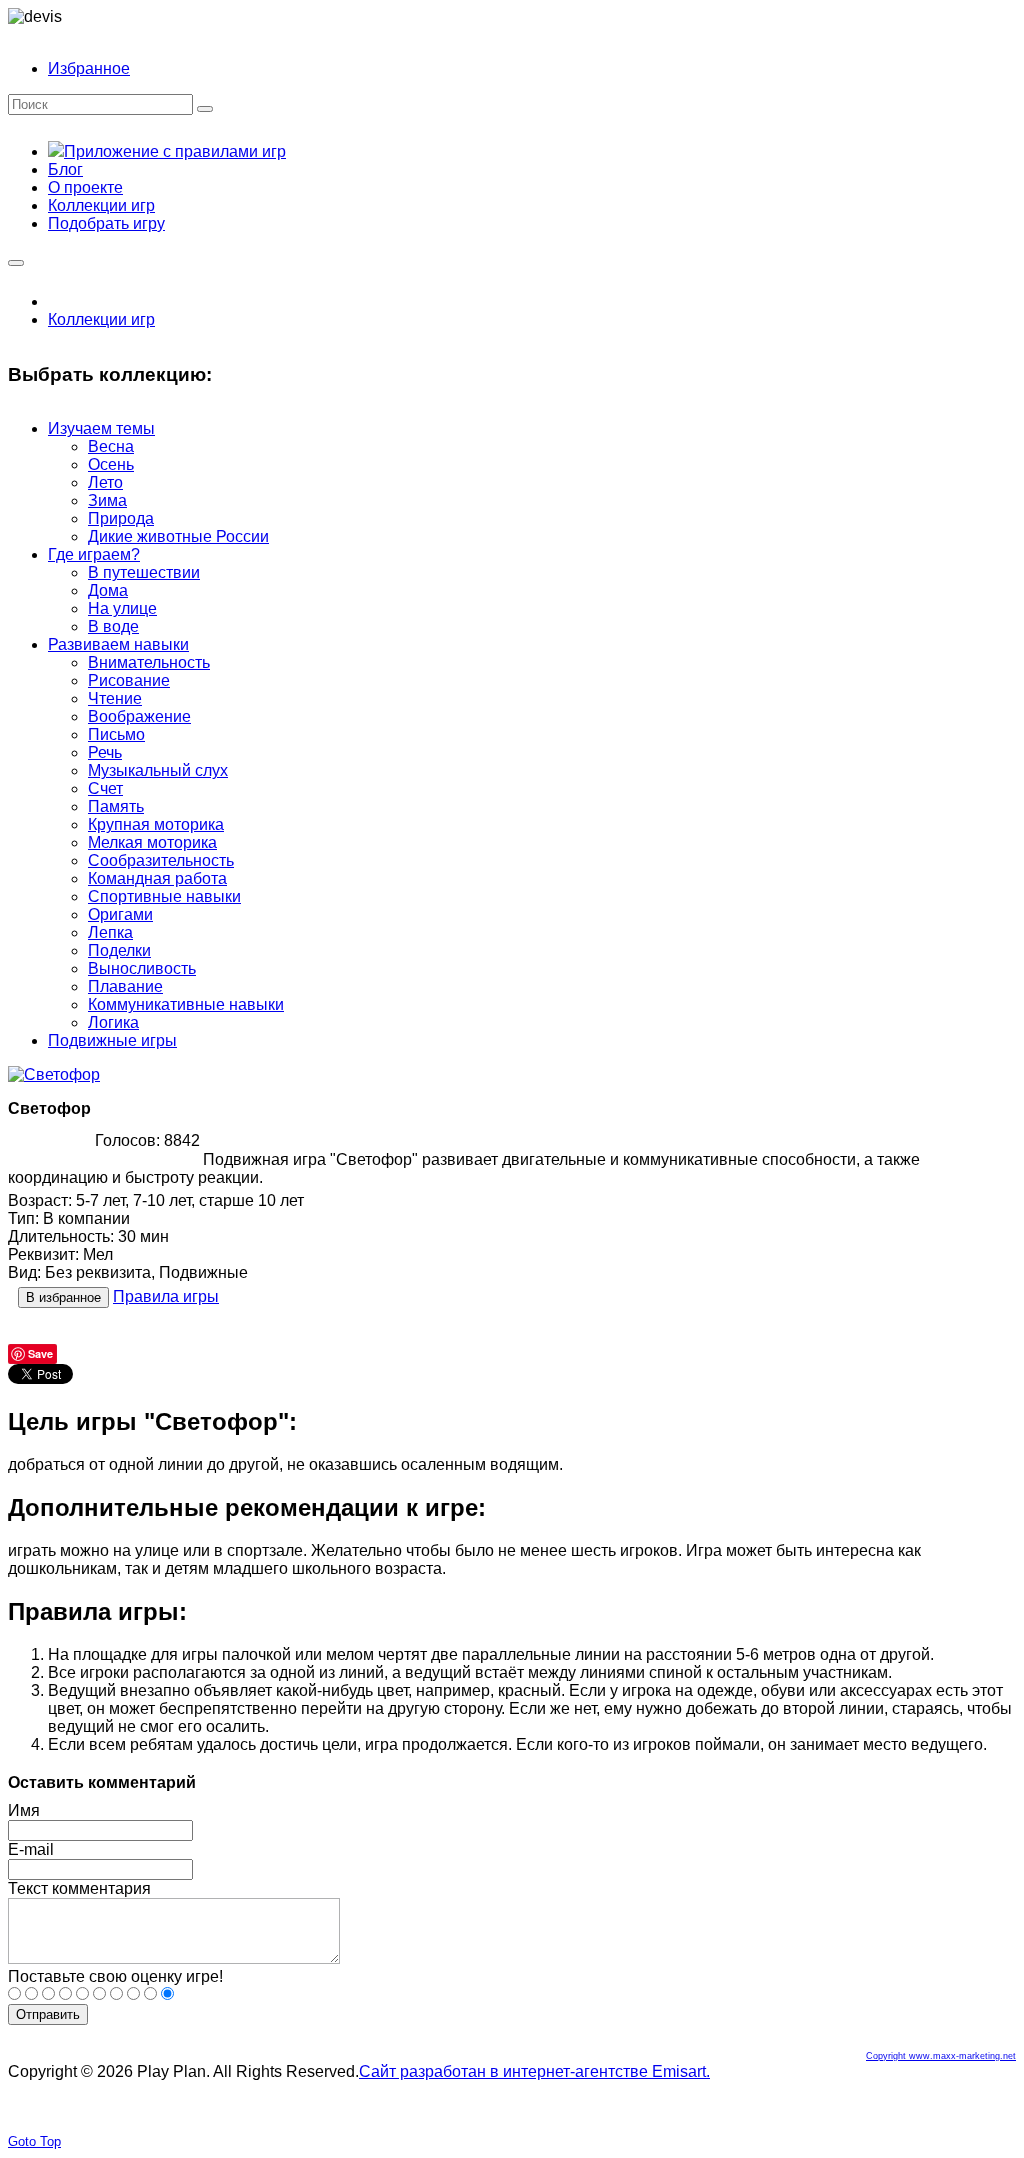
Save (40, 1353)
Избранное (89, 68)
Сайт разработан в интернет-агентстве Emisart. (534, 2071)
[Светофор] (54, 1074)
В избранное (63, 1297)
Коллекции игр (101, 319)
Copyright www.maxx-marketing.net (941, 2056)
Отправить (48, 2014)
